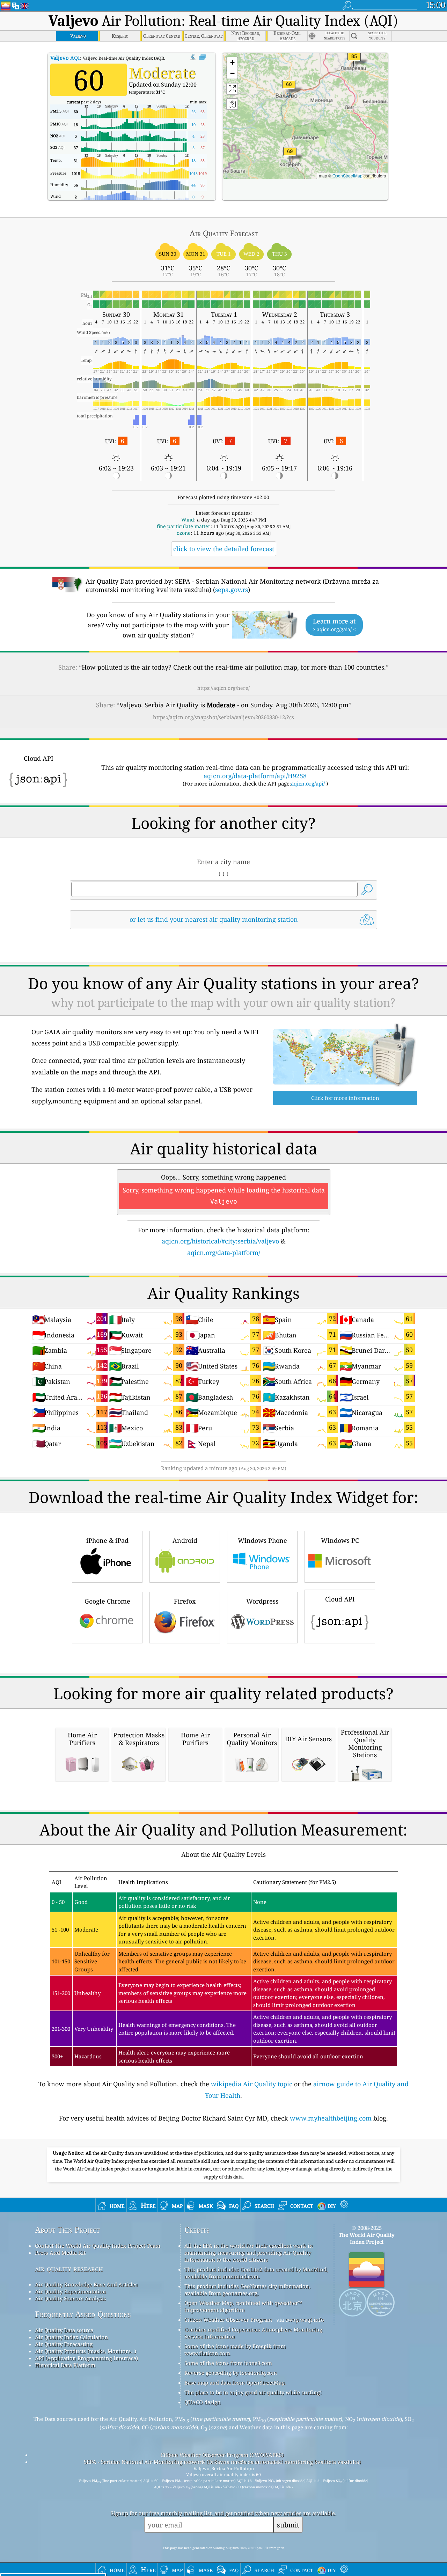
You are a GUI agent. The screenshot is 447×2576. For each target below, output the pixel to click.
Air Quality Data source (64, 2330)
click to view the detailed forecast (224, 549)
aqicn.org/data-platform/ (224, 1253)
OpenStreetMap (347, 176)
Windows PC (340, 1540)
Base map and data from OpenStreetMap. (235, 2382)
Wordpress (262, 1601)
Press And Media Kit (60, 2253)
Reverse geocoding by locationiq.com (231, 2373)
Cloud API (340, 1599)
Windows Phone (262, 1540)
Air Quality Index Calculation (72, 2337)
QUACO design (203, 2402)
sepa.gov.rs (232, 590)
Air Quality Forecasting (64, 2344)
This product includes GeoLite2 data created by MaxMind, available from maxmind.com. (256, 2273)
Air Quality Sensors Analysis (71, 2298)
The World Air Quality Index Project (367, 2238)
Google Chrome (107, 1601)
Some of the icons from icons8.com (228, 2363)
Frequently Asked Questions (83, 2314)
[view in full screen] (202, 57)
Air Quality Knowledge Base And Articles (86, 2284)
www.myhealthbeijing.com (331, 2118)
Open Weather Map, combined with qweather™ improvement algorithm (243, 2306)
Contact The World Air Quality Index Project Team (98, 2246)
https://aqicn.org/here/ (223, 688)
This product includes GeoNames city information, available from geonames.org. (247, 2290)
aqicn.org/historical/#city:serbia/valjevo (220, 1241)
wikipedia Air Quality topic (252, 2084)
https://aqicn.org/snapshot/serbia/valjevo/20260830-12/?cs (223, 717)
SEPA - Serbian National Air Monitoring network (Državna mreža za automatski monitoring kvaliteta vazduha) (222, 2462)
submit (288, 2525)
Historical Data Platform (65, 2365)
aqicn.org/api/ (308, 783)
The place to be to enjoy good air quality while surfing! (253, 2392)
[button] (354, 61)
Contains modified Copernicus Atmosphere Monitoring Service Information (253, 2333)
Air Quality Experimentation (71, 2291)
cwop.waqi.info (305, 2320)
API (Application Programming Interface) (86, 2358)
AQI (65, 58)
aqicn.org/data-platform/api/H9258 (255, 776)
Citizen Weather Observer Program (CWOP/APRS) (222, 2455)
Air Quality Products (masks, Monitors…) (86, 2351)
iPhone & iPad (107, 1540)
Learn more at (334, 625)
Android (185, 1540)
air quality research (69, 2268)
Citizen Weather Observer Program (228, 2320)
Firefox (185, 1601)
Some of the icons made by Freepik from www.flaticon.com (235, 2350)
